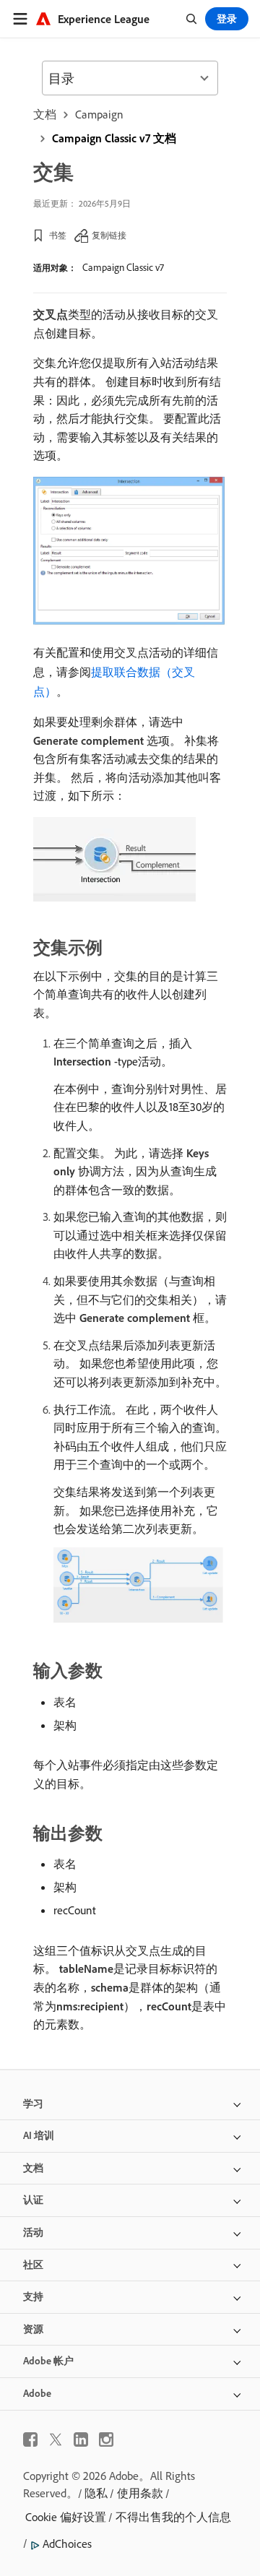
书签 (58, 235)
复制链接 (109, 235)
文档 (45, 114)
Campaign (99, 114)
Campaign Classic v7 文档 (114, 138)
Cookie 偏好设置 (66, 2517)
